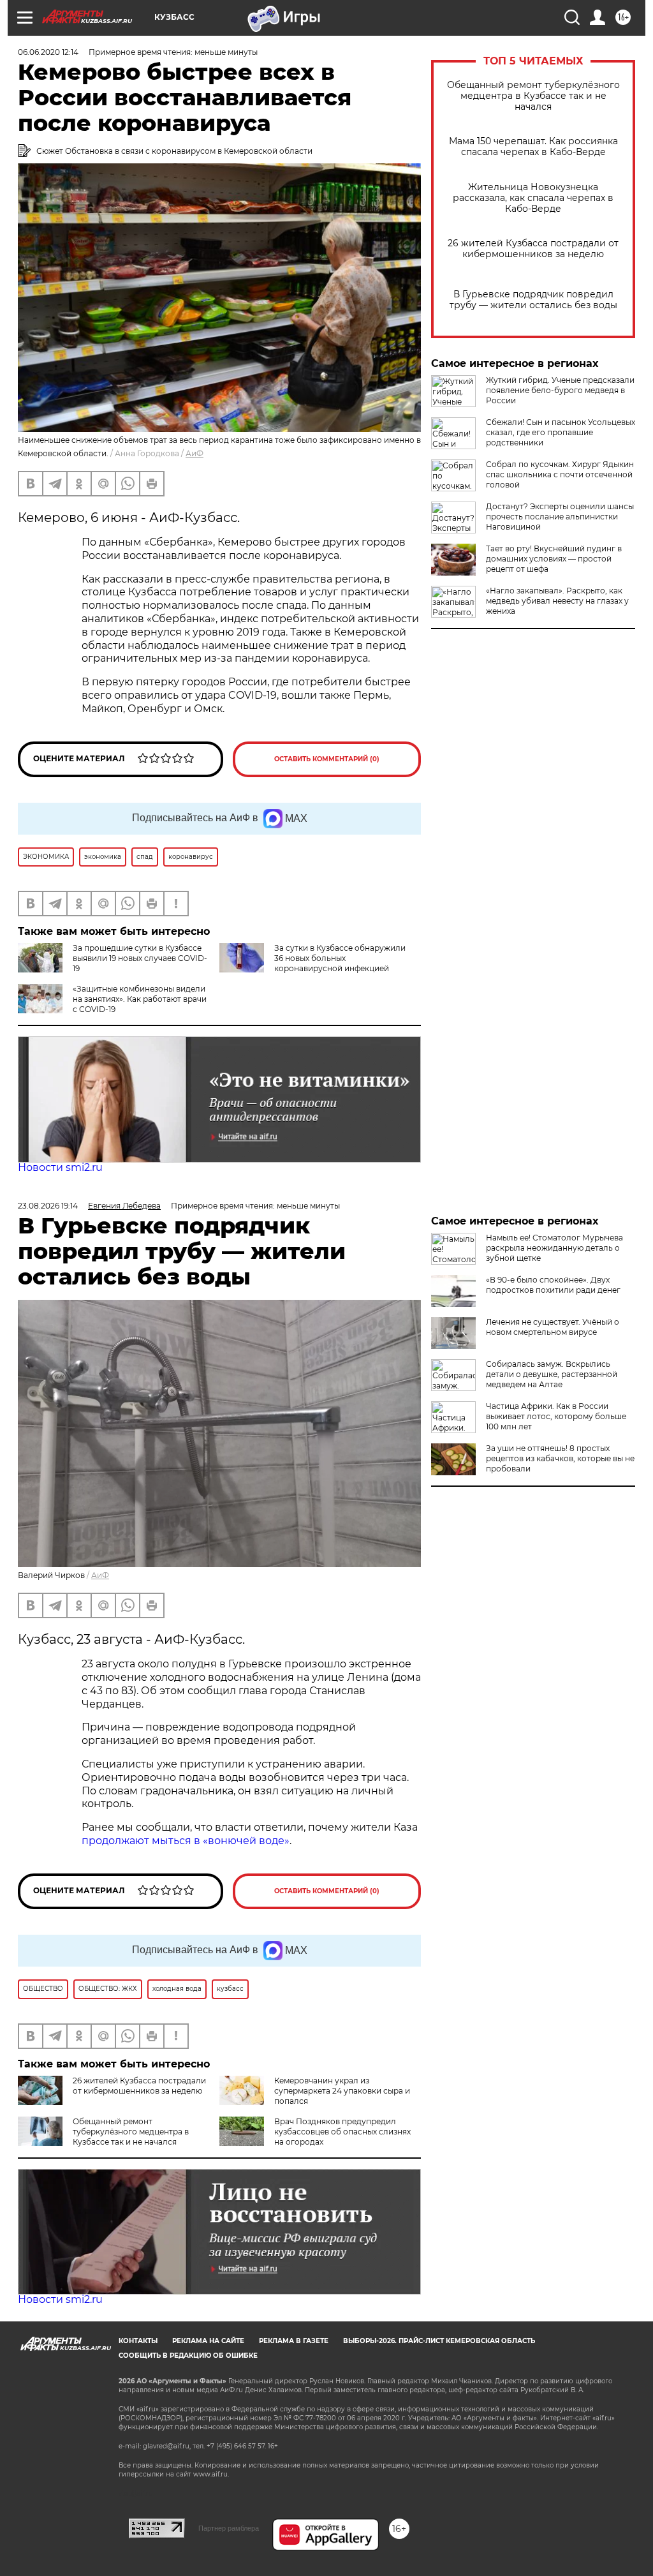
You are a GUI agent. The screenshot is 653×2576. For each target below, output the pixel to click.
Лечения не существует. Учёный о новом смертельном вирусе (553, 1327)
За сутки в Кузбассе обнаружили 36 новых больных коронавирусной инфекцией (340, 958)
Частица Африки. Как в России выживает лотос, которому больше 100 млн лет (556, 1416)
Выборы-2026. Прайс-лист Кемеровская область (439, 2341)
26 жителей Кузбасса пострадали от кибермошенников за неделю (533, 249)
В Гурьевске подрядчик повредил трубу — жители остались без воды (533, 300)
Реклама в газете (294, 2341)
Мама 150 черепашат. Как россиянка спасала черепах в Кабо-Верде (533, 147)
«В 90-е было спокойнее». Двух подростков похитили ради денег (553, 1285)
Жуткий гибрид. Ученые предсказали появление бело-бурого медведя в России (560, 390)
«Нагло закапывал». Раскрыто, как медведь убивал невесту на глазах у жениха (557, 601)
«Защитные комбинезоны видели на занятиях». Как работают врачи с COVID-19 (140, 999)
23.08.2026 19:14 (48, 1206)
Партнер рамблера (229, 2528)
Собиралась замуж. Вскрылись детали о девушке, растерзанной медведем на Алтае (552, 1374)
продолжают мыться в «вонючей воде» (186, 1841)
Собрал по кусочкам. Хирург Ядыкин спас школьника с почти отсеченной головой (560, 474)
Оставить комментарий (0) (327, 759)
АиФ (194, 453)
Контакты (138, 2341)
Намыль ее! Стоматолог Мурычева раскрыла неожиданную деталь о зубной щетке (554, 1248)
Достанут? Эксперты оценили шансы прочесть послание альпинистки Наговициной (560, 517)
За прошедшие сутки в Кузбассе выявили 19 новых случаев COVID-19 (140, 958)
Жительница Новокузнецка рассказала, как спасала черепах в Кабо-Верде (533, 198)
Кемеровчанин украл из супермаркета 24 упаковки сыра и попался (342, 2091)
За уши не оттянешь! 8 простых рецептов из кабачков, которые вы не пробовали (560, 1458)
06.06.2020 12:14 (48, 52)
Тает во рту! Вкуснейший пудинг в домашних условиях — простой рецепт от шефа (554, 559)
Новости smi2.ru (60, 1167)
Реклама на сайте (208, 2341)
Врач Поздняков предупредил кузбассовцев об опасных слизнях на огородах (342, 2132)
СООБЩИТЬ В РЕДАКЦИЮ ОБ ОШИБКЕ (188, 2356)
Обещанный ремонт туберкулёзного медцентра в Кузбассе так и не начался (533, 96)
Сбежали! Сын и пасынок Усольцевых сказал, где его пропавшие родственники (561, 432)
